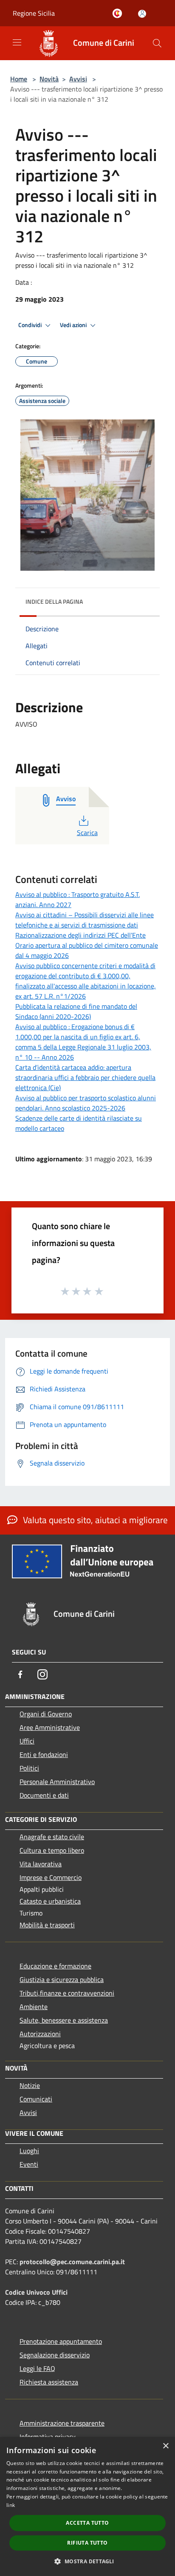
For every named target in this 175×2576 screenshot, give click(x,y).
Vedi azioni (74, 325)
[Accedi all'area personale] (142, 14)
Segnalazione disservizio (55, 2355)
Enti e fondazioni (44, 1754)
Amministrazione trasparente (62, 2423)
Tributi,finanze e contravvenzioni (67, 1993)
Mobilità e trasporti (47, 1925)
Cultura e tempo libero (52, 1850)
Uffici (27, 1741)
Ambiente (34, 2007)
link (11, 2505)
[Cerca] (157, 43)
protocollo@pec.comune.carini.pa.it (72, 2262)
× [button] (165, 2446)
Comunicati (36, 2099)
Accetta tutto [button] (87, 2523)
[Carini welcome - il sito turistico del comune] (119, 14)
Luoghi (29, 2151)
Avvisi (78, 79)
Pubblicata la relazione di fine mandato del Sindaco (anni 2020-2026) (76, 1011)
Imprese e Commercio (51, 1877)
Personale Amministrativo (57, 1782)
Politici (29, 1768)
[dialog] (87, 2507)
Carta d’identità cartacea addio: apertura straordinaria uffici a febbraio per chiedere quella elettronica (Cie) (85, 1077)
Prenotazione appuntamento (61, 2341)
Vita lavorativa (41, 1864)
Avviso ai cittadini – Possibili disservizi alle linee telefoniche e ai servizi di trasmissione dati (85, 920)
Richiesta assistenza (49, 2382)
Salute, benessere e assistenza (64, 2020)
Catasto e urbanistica (50, 1901)
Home (19, 79)
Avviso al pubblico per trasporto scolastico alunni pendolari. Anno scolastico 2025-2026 (86, 1103)
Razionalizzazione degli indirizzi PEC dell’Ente (80, 935)
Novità (49, 79)
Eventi (29, 2164)
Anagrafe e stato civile (52, 1837)
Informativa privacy (48, 2437)
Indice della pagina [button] (54, 601)
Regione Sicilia (34, 13)
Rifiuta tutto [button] (87, 2543)
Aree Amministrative (50, 1727)
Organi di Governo (46, 1714)
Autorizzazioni (40, 2034)
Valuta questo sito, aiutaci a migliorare (94, 1520)
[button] (87, 2561)
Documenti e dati (44, 1795)
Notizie (30, 2085)
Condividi (31, 325)
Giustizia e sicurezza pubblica (62, 1979)
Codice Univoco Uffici (36, 2292)
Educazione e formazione (55, 1966)
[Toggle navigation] (17, 42)
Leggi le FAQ (37, 2368)
